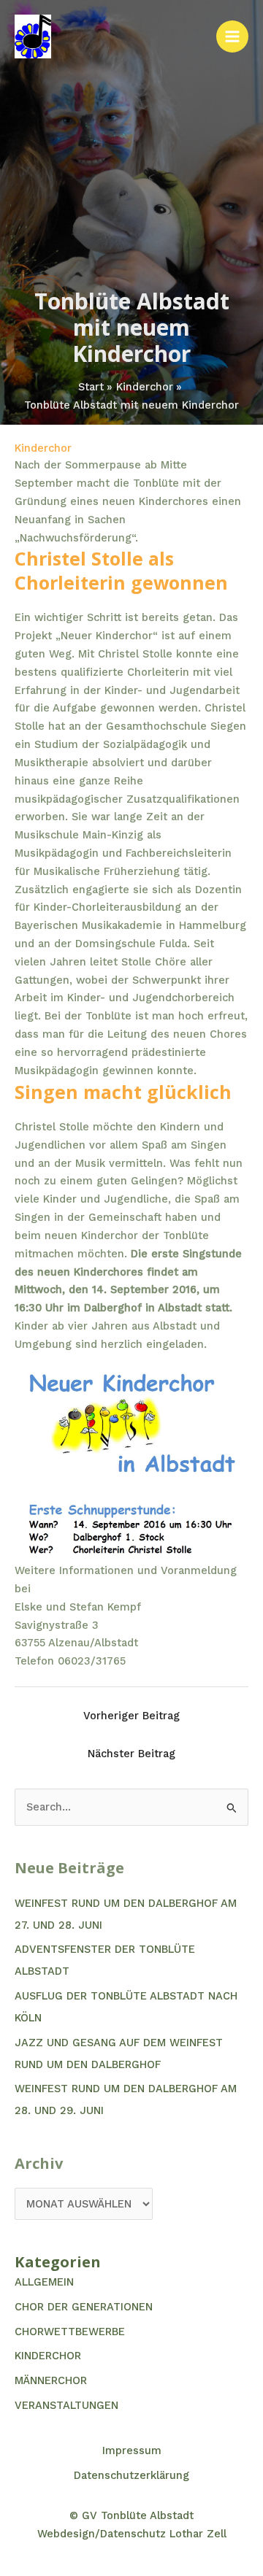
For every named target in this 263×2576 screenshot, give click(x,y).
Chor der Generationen (84, 2307)
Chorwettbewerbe (70, 2332)
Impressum (132, 2450)
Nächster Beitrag (131, 1754)
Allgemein (44, 2282)
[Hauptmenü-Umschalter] (232, 36)
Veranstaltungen (66, 2405)
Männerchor (51, 2380)
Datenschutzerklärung (131, 2475)
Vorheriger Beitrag (131, 1716)
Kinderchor (43, 448)
